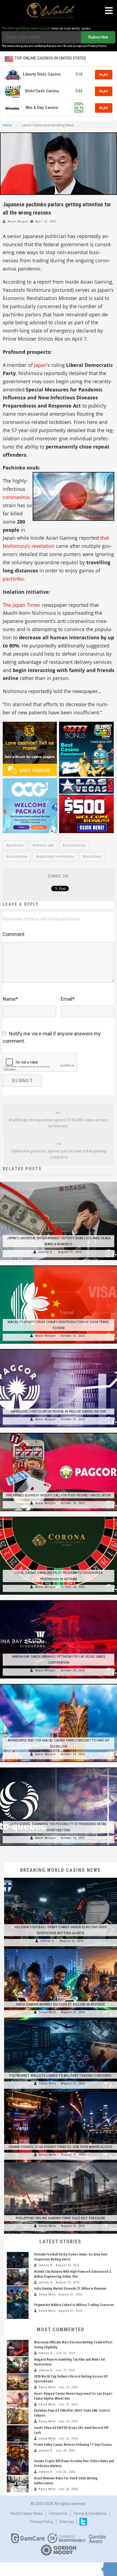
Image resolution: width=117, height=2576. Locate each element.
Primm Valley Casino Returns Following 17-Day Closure (73, 2445)
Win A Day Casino (42, 108)
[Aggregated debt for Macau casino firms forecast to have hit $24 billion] (59, 1684)
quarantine (18, 857)
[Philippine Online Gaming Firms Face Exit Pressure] (61, 2162)
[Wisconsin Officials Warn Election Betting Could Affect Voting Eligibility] (18, 2348)
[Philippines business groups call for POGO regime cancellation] (59, 1433)
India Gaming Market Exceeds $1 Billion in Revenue (61, 2004)
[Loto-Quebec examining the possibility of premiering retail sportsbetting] (59, 1767)
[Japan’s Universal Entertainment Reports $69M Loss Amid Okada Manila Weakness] (59, 1182)
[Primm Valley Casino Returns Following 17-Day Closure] (18, 2450)
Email (68, 999)
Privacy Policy (42, 2522)
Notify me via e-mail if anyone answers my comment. (52, 1037)
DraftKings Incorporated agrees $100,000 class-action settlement (58, 1123)
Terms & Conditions (90, 2513)
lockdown (93, 857)
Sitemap (66, 2522)
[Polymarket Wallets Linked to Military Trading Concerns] (61, 2020)
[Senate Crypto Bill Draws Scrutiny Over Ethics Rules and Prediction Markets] (18, 2467)
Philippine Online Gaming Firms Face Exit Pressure (60, 2218)
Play (104, 75)
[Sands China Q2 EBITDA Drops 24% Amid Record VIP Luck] (18, 2434)
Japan (40, 365)
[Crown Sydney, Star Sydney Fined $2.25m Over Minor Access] (61, 2091)
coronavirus (16, 497)
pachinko (13, 579)
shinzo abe (44, 845)
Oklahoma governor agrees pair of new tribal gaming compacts (59, 1154)
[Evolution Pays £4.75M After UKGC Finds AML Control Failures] (18, 2416)
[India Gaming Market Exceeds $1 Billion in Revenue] (61, 1949)
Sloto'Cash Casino (42, 91)
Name (10, 999)
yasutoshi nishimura (56, 857)
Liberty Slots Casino (42, 74)
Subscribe (98, 37)
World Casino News (27, 2513)
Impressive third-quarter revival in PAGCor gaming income (59, 1411)
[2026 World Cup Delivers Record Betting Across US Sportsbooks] (18, 2382)
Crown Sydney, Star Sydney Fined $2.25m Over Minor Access (61, 2147)
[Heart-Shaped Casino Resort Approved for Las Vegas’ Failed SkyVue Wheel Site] (18, 2399)
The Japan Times (22, 605)
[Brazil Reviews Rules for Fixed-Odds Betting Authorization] (18, 2484)
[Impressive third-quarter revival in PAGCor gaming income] (59, 1349)
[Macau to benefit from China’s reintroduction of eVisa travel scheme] (59, 1265)
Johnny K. (46, 1252)
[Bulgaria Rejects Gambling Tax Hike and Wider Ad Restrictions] (18, 2365)
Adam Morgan (18, 222)
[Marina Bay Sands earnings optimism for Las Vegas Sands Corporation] (59, 1600)
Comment (14, 934)
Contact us (58, 2513)
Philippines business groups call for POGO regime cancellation (59, 1495)
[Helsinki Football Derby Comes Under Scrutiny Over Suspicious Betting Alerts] (61, 1878)
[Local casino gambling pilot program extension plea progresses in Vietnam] (59, 1517)
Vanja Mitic (48, 2012)
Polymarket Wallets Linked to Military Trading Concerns (60, 2076)
